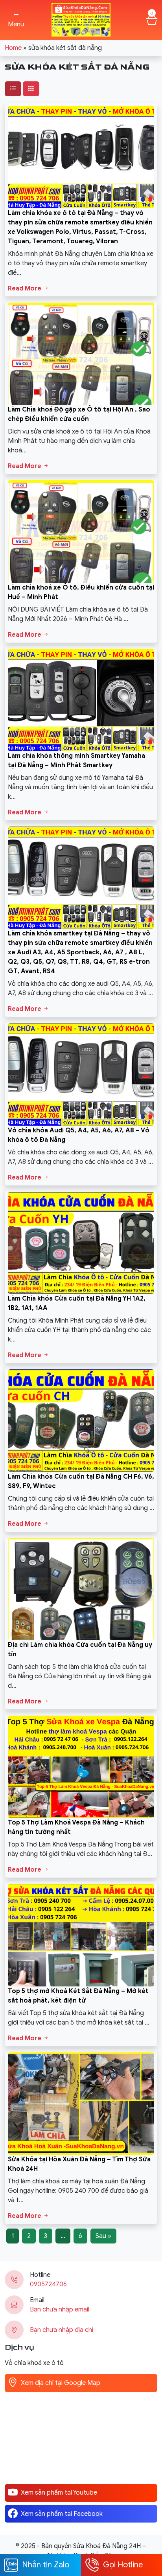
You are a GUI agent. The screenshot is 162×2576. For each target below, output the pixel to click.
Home (13, 48)
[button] (16, 20)
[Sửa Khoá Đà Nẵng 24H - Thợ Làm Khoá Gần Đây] (81, 19)
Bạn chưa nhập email (60, 2310)
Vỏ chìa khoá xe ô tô (34, 2363)
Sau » (103, 2236)
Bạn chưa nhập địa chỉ (62, 2330)
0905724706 (48, 2284)
